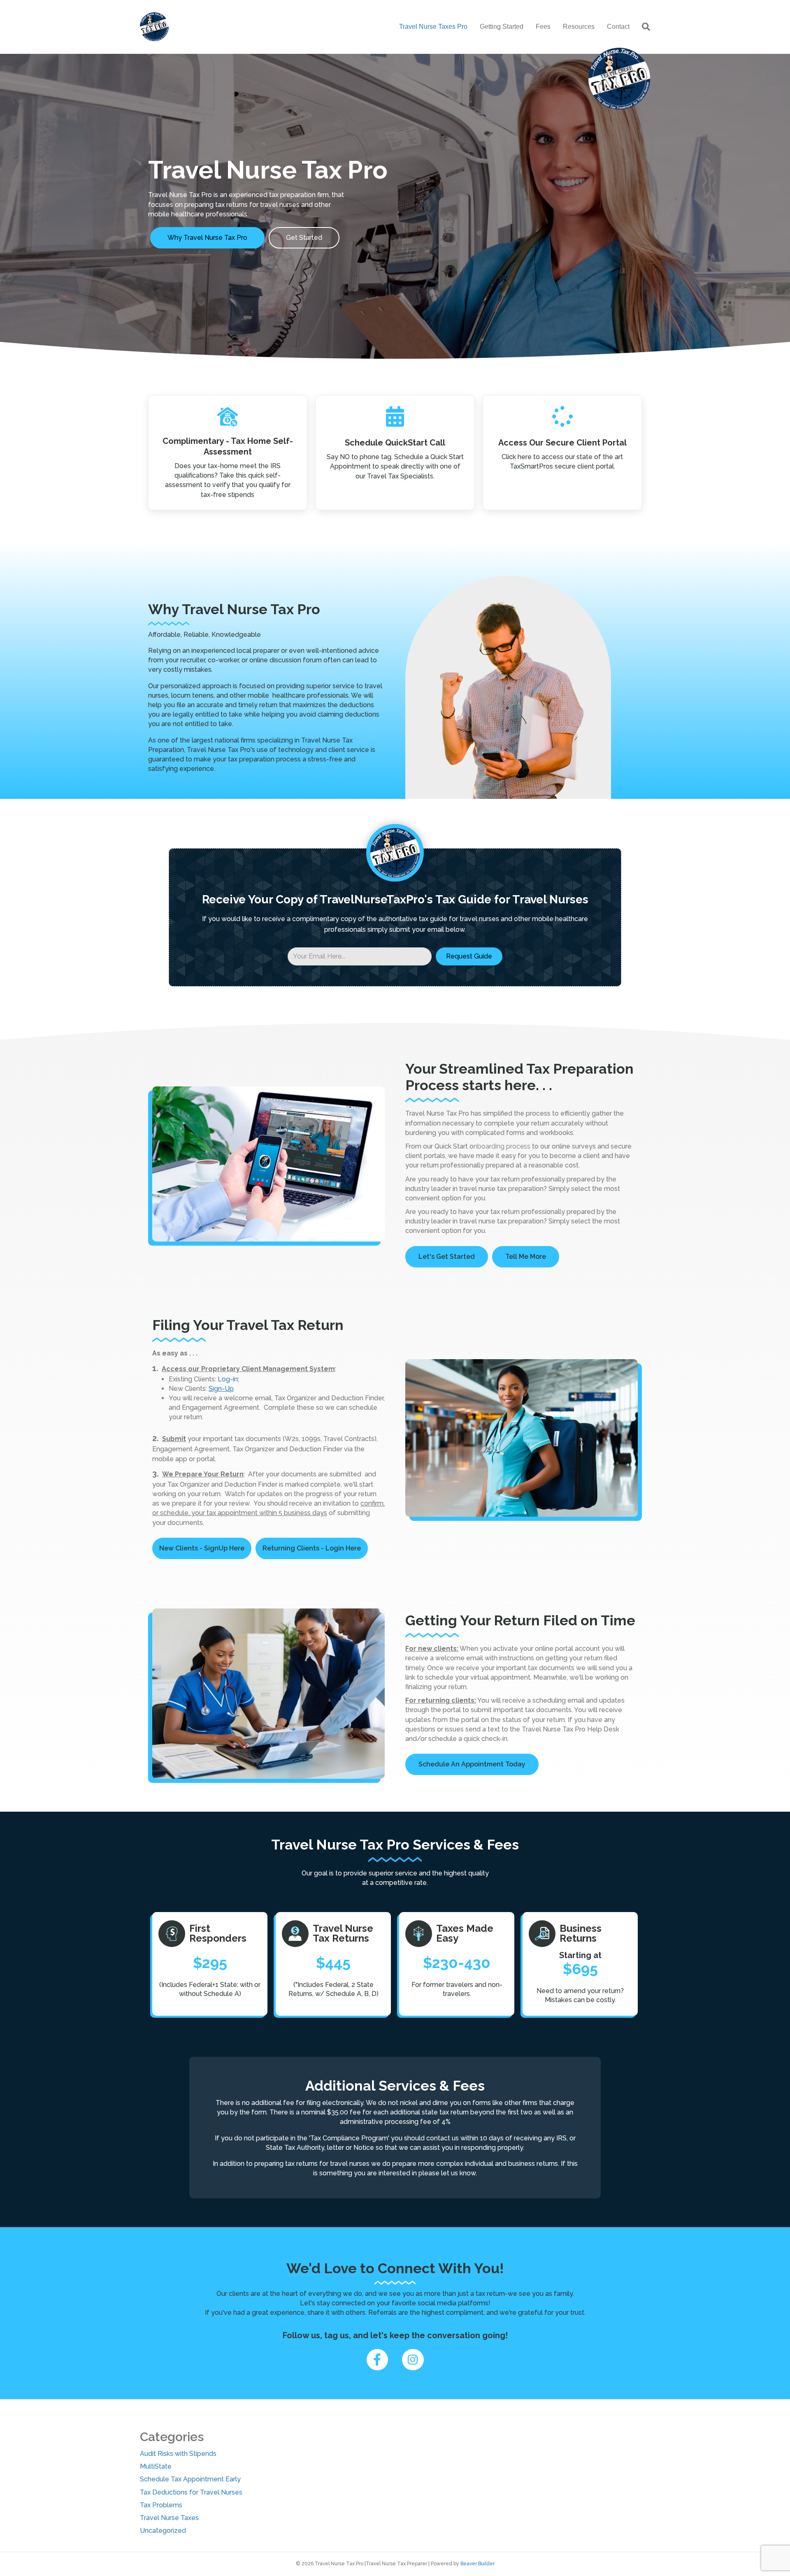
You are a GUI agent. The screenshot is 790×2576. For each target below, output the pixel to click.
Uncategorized (163, 2531)
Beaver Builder (477, 2564)
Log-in (228, 1379)
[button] (469, 956)
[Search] (643, 27)
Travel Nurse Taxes (169, 2518)
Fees (543, 27)
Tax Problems (161, 2505)
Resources (579, 27)
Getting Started (502, 27)
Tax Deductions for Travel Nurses (191, 2492)
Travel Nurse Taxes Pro (433, 27)
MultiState (156, 2466)
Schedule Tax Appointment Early (190, 2479)
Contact (618, 27)
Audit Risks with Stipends (178, 2454)
